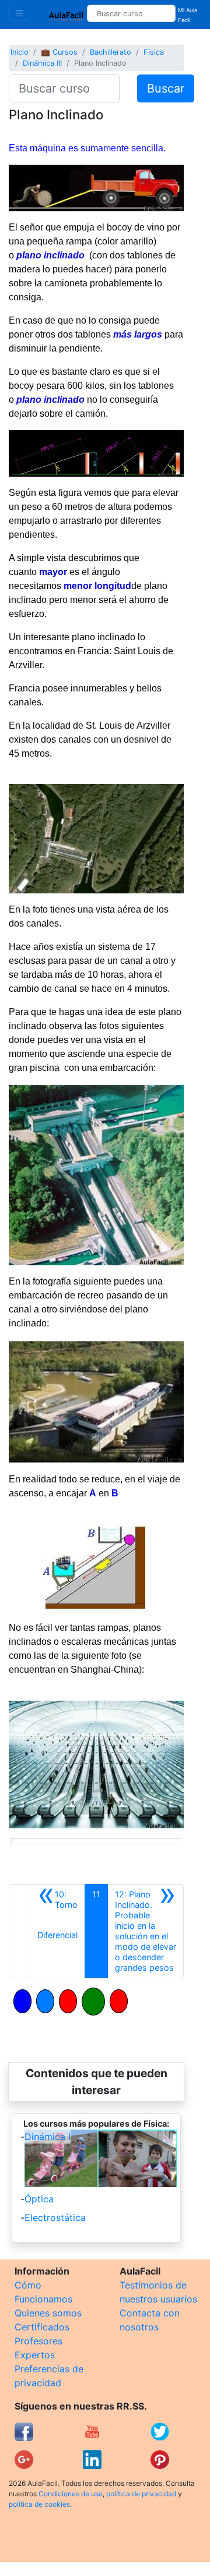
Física (154, 52)
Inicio (20, 52)
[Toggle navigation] (19, 13)
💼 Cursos (59, 52)
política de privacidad (141, 2494)
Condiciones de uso (71, 2494)
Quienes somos (48, 2313)
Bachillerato (111, 52)
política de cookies (39, 2504)
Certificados (42, 2327)
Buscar (166, 88)
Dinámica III (42, 63)
